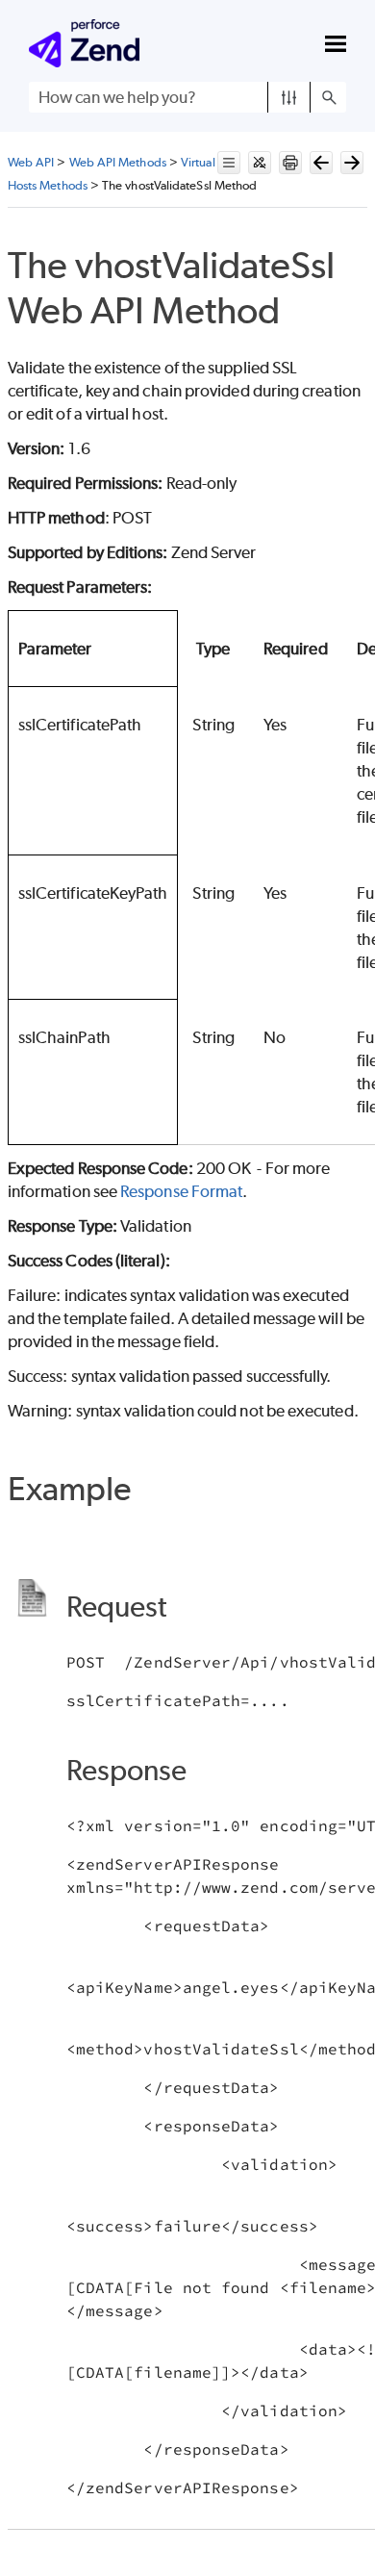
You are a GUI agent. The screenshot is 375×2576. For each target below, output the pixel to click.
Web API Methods (118, 162)
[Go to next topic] (352, 163)
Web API (31, 162)
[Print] (290, 163)
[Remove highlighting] (260, 163)
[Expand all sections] (229, 163)
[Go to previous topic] (321, 163)
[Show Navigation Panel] (336, 43)
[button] (289, 97)
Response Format (181, 1191)
